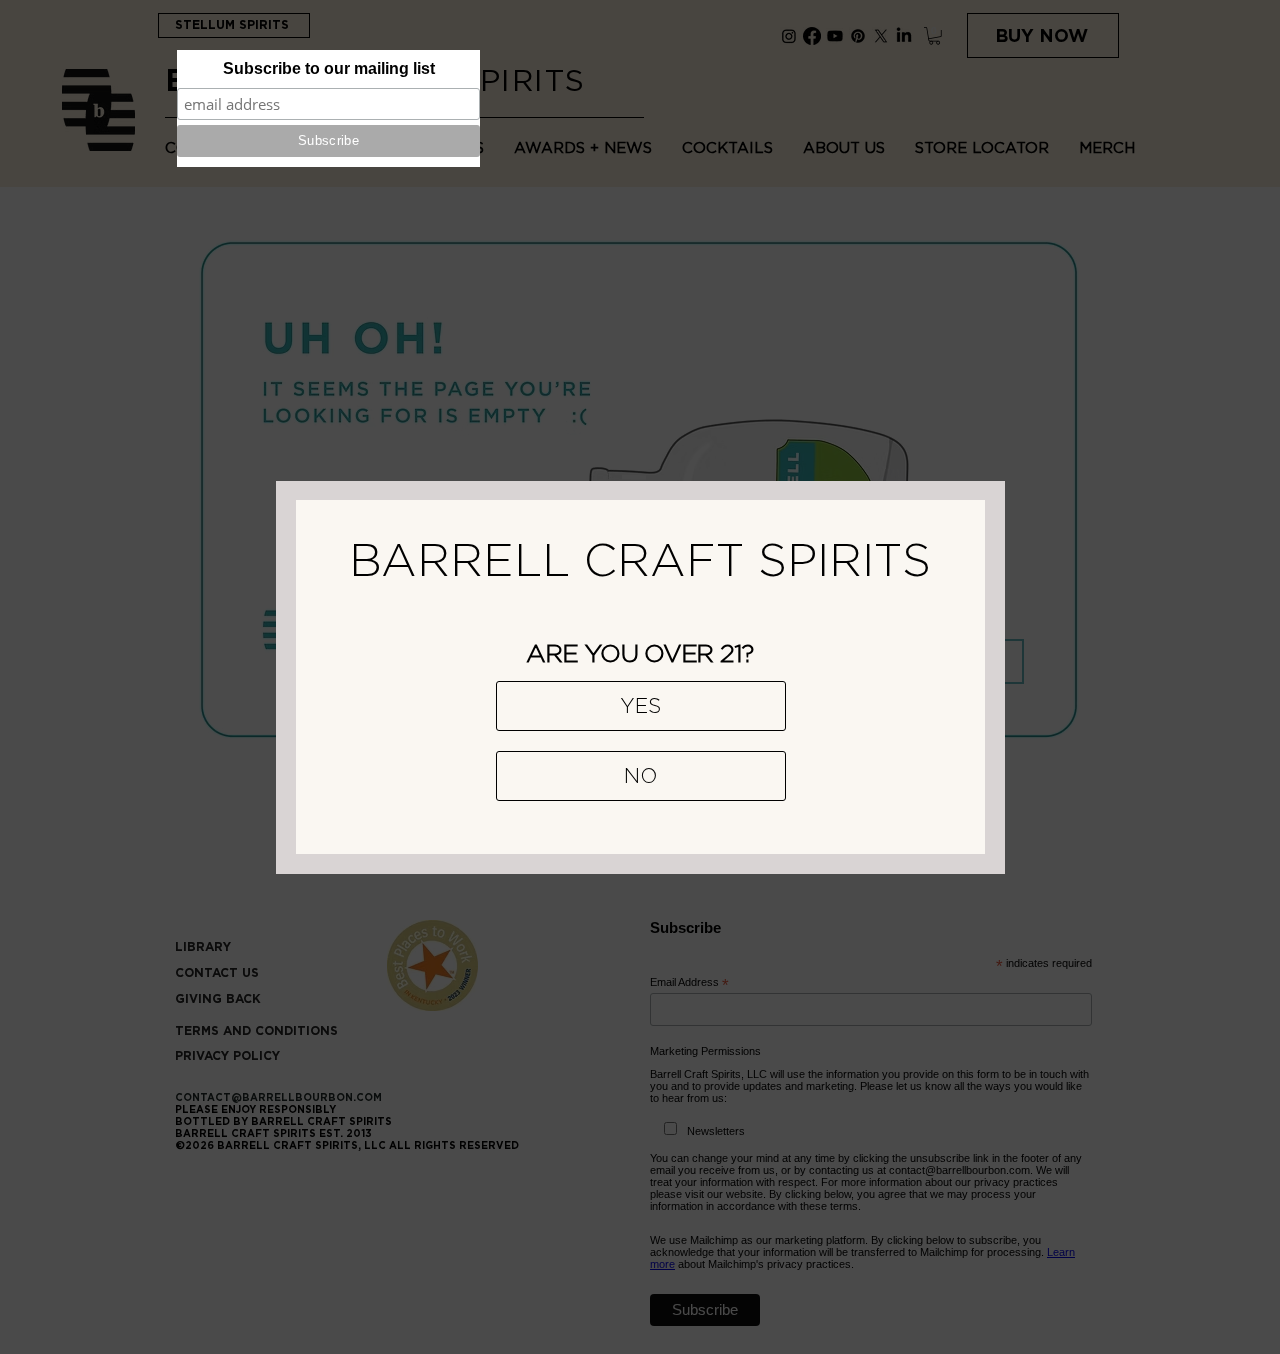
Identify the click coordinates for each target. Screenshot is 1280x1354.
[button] (641, 706)
